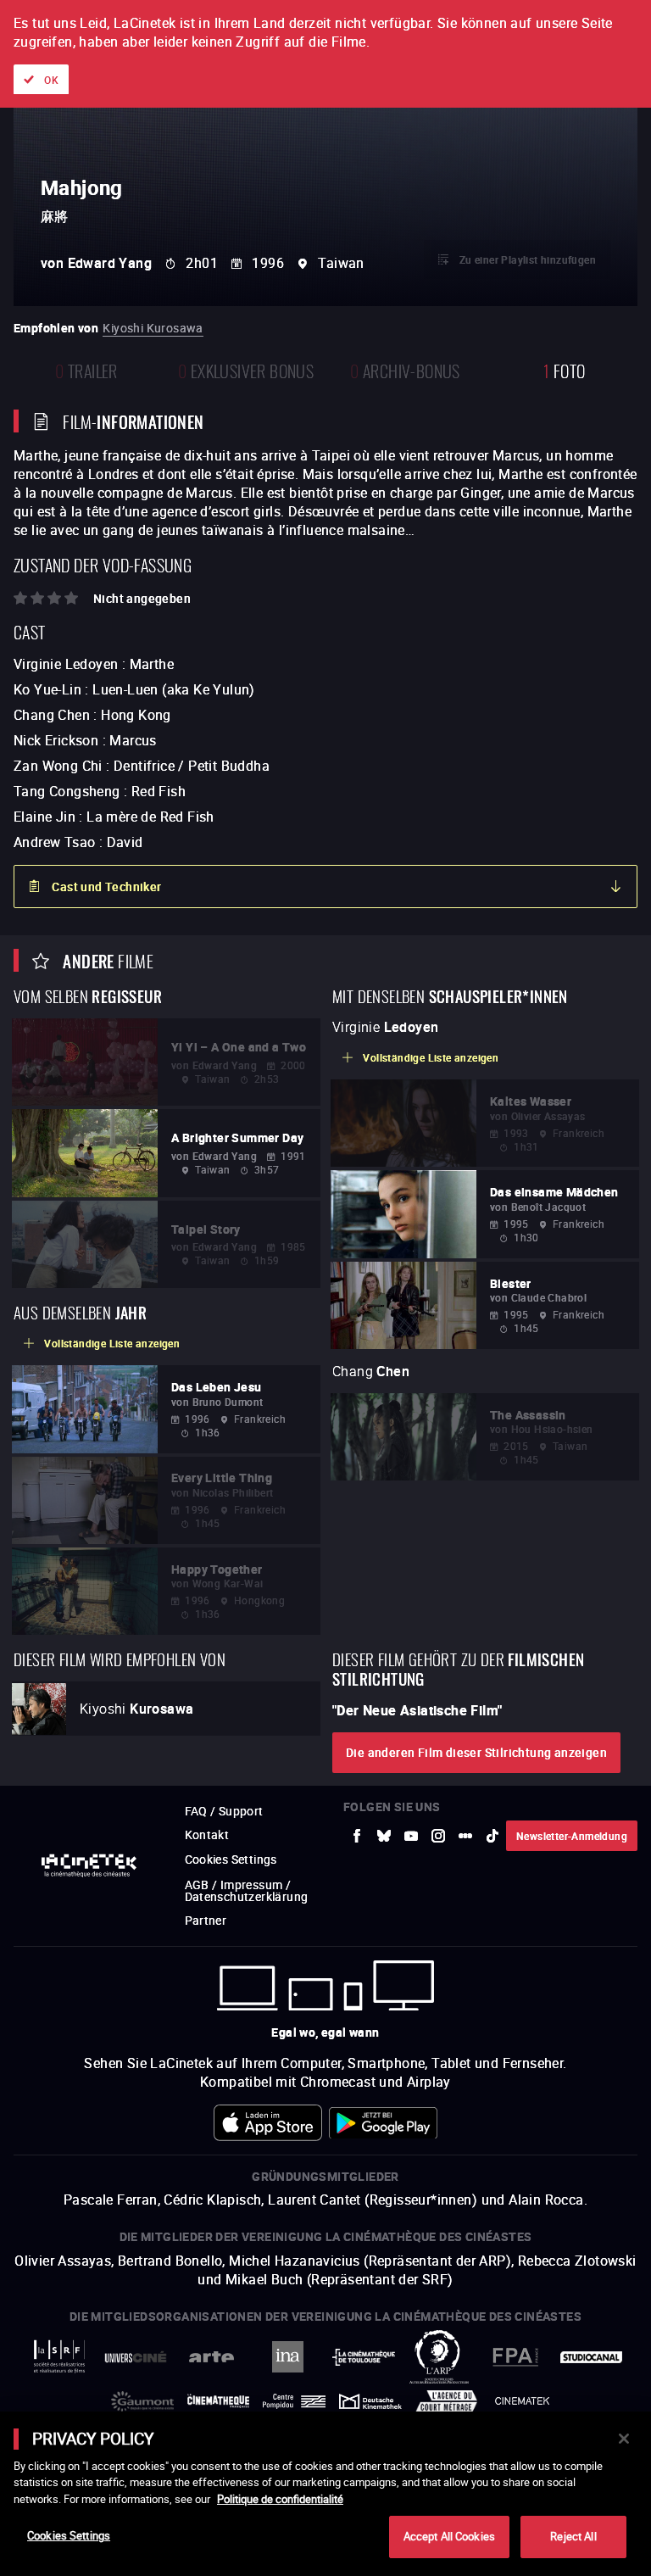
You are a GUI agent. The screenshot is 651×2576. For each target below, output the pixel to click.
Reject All (573, 2536)
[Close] (624, 2439)
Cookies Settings (69, 2535)
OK (51, 80)
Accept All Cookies (449, 2536)
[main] (325, 2494)
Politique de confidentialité (280, 2499)
